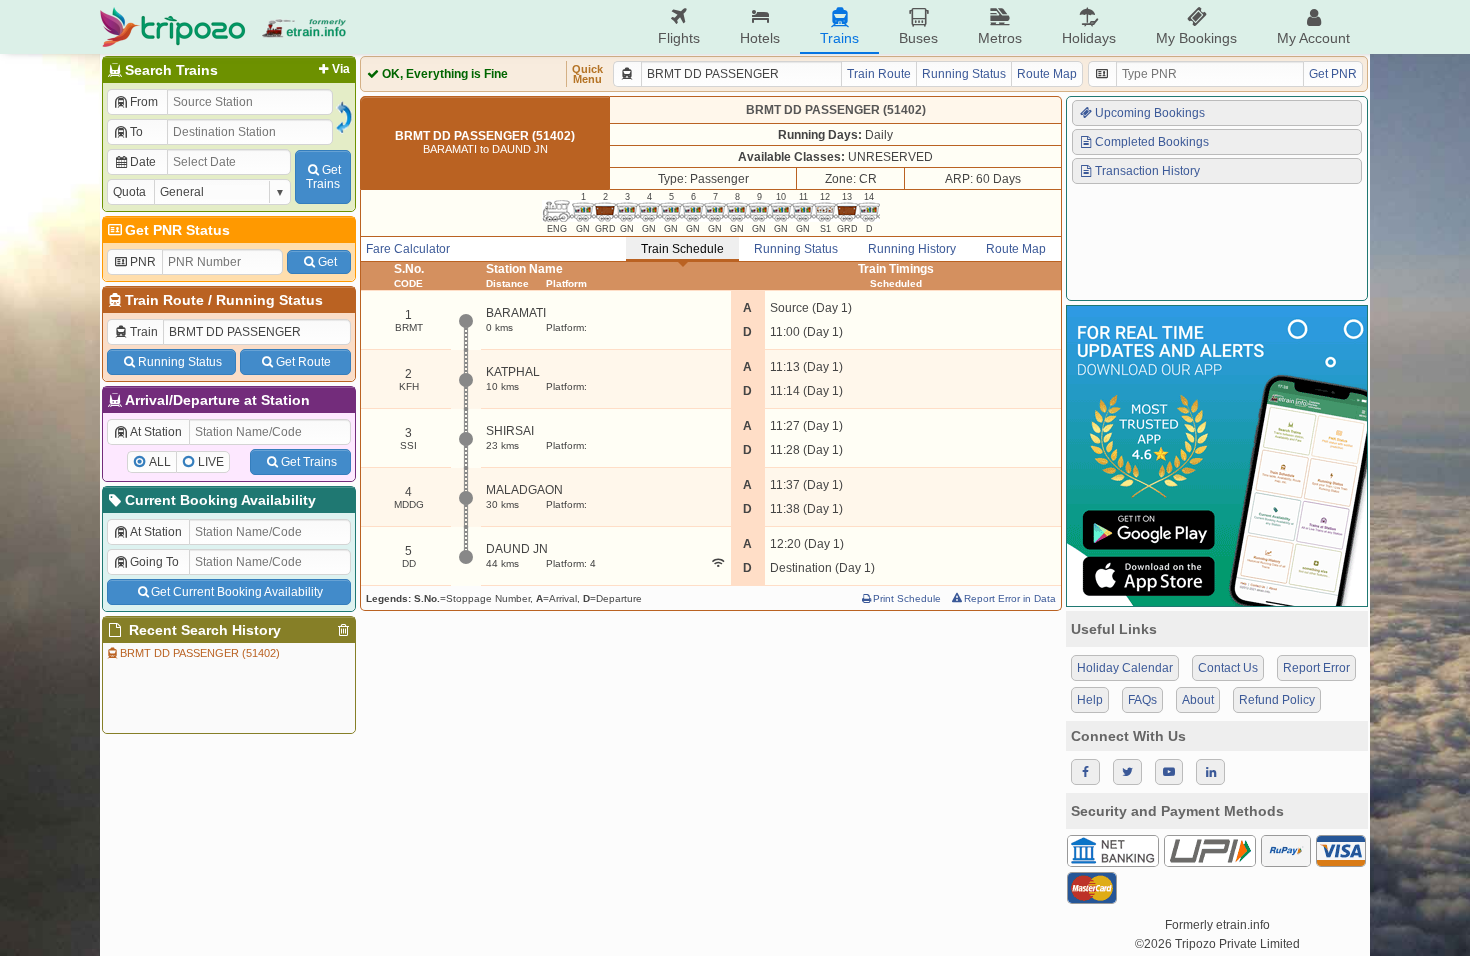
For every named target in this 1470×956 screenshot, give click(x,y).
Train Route (164, 300)
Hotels (760, 38)
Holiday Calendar (1125, 668)
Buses (918, 38)
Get (327, 262)
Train (144, 332)
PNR (143, 262)
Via (341, 69)
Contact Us (1228, 668)
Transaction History (1147, 171)
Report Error (1316, 668)
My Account (1313, 38)
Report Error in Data (1010, 598)
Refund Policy (1277, 700)
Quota (129, 192)
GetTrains (323, 177)
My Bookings (1196, 38)
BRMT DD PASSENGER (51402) (200, 653)
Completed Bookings (1152, 142)
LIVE (211, 462)
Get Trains (309, 462)
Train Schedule (682, 249)
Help (1090, 700)
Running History (912, 249)
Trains (839, 38)
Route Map (1047, 74)
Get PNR (1333, 74)
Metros (1000, 38)
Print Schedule (907, 598)
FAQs (1142, 700)
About (1198, 700)
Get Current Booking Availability (237, 592)
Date (143, 162)
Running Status (269, 300)
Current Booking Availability (220, 500)
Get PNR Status (177, 230)
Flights (679, 38)
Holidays (1089, 38)
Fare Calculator (408, 249)
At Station (156, 432)
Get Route (303, 362)
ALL (160, 462)
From (144, 102)
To (136, 132)
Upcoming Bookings (1150, 113)
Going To (154, 562)
